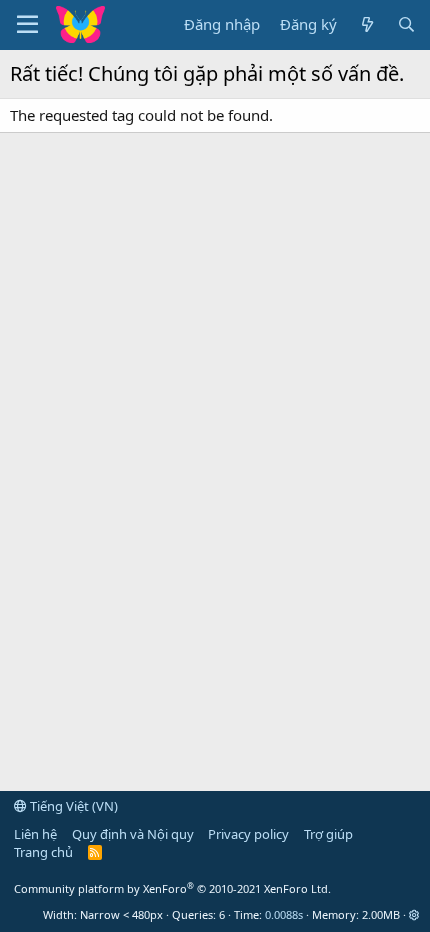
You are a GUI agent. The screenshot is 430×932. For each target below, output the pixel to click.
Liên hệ (35, 834)
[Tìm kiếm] (406, 24)
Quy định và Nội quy (133, 834)
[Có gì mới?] (366, 24)
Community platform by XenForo (172, 888)
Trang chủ (43, 852)
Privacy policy (248, 834)
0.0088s (284, 914)
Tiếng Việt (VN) (72, 806)
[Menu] (27, 25)
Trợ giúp (328, 834)
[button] (414, 914)
